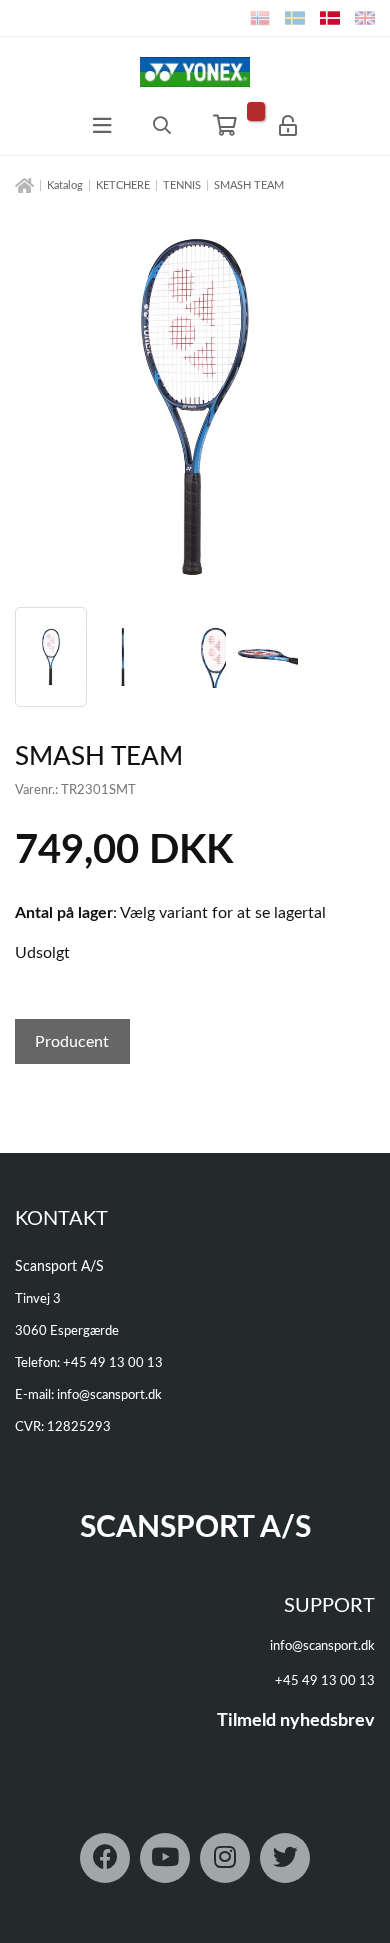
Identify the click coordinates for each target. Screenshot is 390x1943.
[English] (365, 18)
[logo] (195, 72)
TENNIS (182, 185)
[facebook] (105, 1858)
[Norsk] (260, 18)
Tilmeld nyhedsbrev (296, 1721)
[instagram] (225, 1858)
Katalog (65, 185)
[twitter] (285, 1858)
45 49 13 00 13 (117, 1363)
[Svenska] (295, 18)
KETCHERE (123, 185)
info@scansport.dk (109, 1395)
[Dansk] (330, 18)
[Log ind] (288, 126)
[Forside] (24, 186)
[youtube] (165, 1858)
